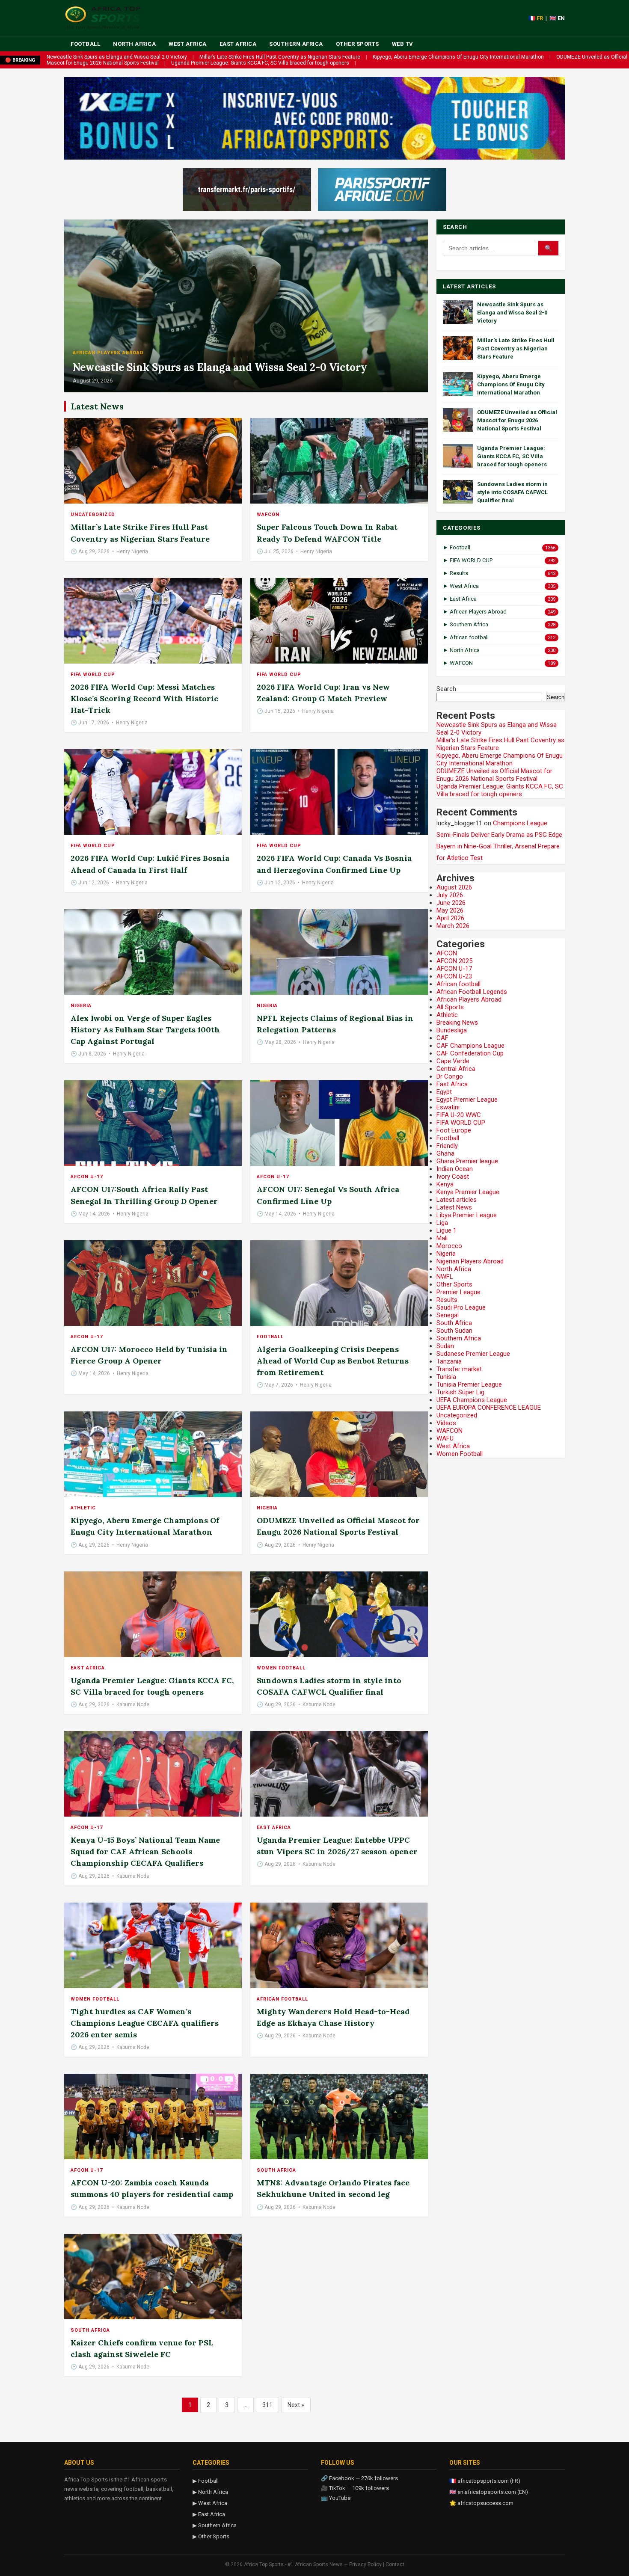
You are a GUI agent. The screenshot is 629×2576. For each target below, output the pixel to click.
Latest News (454, 1207)
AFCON (447, 953)
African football (282, 1999)
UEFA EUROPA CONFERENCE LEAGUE (489, 1408)
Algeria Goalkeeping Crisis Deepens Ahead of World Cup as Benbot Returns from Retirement (333, 1361)
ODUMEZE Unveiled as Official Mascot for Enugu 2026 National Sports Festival (517, 420)
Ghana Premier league (467, 1161)
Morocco (449, 1246)
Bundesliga (452, 1030)
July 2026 (450, 895)
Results (447, 1300)
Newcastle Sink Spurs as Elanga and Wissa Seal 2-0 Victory (117, 57)
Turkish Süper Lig (460, 1392)
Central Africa (456, 1069)
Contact (395, 2564)
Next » (296, 2405)
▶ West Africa (210, 2503)
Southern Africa (296, 44)
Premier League (458, 1292)
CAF (442, 1038)
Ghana (445, 1153)
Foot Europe (454, 1130)
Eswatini (448, 1107)
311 (267, 2405)
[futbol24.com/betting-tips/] (382, 190)
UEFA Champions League (472, 1400)
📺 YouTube (336, 2498)
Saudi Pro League (461, 1307)
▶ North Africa (210, 2492)
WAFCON (268, 514)
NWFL (445, 1277)
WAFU (445, 1438)
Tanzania (449, 1361)
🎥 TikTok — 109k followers (355, 2488)
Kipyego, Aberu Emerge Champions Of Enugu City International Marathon (458, 57)
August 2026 (454, 887)
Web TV (403, 44)
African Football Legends (472, 992)
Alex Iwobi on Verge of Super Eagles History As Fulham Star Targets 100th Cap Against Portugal (145, 1030)
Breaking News (457, 1023)
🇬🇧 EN (557, 18)
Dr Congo (450, 1076)
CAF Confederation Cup (470, 1053)
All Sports (450, 1007)
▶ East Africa (209, 2514)
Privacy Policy (365, 2564)
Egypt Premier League (467, 1100)
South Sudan (454, 1331)
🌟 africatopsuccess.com (481, 2503)
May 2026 (450, 910)
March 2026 (453, 926)
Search (446, 689)
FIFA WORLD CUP (93, 674)
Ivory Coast (453, 1177)
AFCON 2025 (454, 961)
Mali (442, 1238)
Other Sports (358, 44)
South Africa (276, 2170)
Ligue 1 (447, 1230)
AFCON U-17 (87, 1177)
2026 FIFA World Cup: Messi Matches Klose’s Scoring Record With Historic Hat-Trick (144, 698)
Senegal (448, 1315)
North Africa (134, 44)
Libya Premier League (467, 1215)
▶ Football (206, 2481)
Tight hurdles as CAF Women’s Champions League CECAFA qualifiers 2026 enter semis (145, 2023)
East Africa (238, 44)
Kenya (445, 1184)
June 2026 (451, 903)
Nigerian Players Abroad (470, 1261)
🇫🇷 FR (536, 18)
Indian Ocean (455, 1169)
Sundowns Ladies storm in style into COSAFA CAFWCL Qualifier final (512, 492)
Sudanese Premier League (473, 1354)
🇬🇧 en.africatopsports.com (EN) (489, 2492)
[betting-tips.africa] (247, 190)
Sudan (445, 1346)
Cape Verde (453, 1061)
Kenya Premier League (468, 1192)
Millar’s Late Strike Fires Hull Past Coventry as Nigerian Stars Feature (280, 57)
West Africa (188, 44)
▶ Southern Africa (215, 2525)
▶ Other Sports (211, 2536)
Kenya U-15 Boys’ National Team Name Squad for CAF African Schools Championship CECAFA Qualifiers (145, 1851)
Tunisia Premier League (469, 1384)
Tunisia (446, 1377)
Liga (442, 1223)
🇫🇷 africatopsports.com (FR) (485, 2481)
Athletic (83, 1508)
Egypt (444, 1092)
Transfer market (459, 1369)
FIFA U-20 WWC (459, 1115)
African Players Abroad (108, 353)
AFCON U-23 (454, 976)
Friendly (447, 1146)
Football (85, 44)
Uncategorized (93, 514)
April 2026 (450, 918)
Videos (446, 1423)
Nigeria (81, 1006)
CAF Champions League (470, 1046)
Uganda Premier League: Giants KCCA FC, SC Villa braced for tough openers (260, 63)
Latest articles (457, 1200)
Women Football (281, 1668)
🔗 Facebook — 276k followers (359, 2478)
